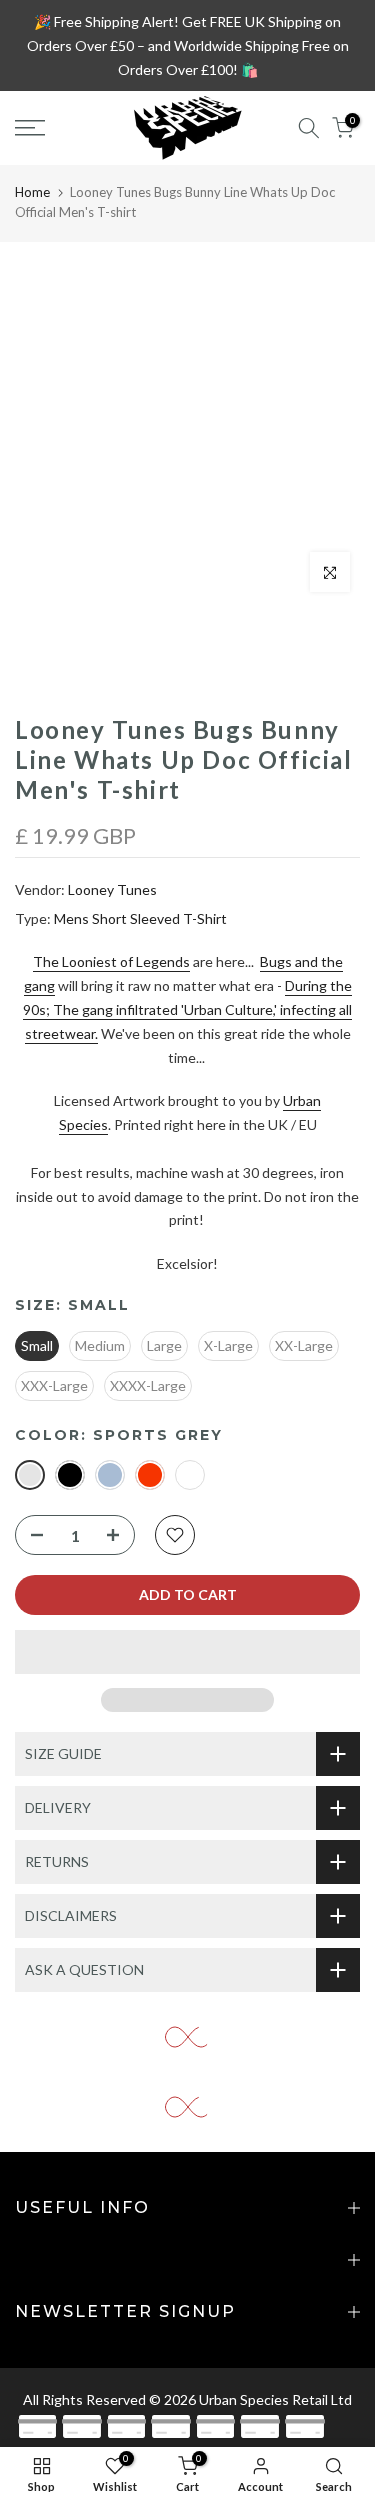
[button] (187, 1652)
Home (32, 192)
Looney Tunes (112, 889)
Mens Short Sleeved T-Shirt (140, 918)
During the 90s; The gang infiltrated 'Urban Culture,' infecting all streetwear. (187, 1009)
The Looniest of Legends (111, 961)
